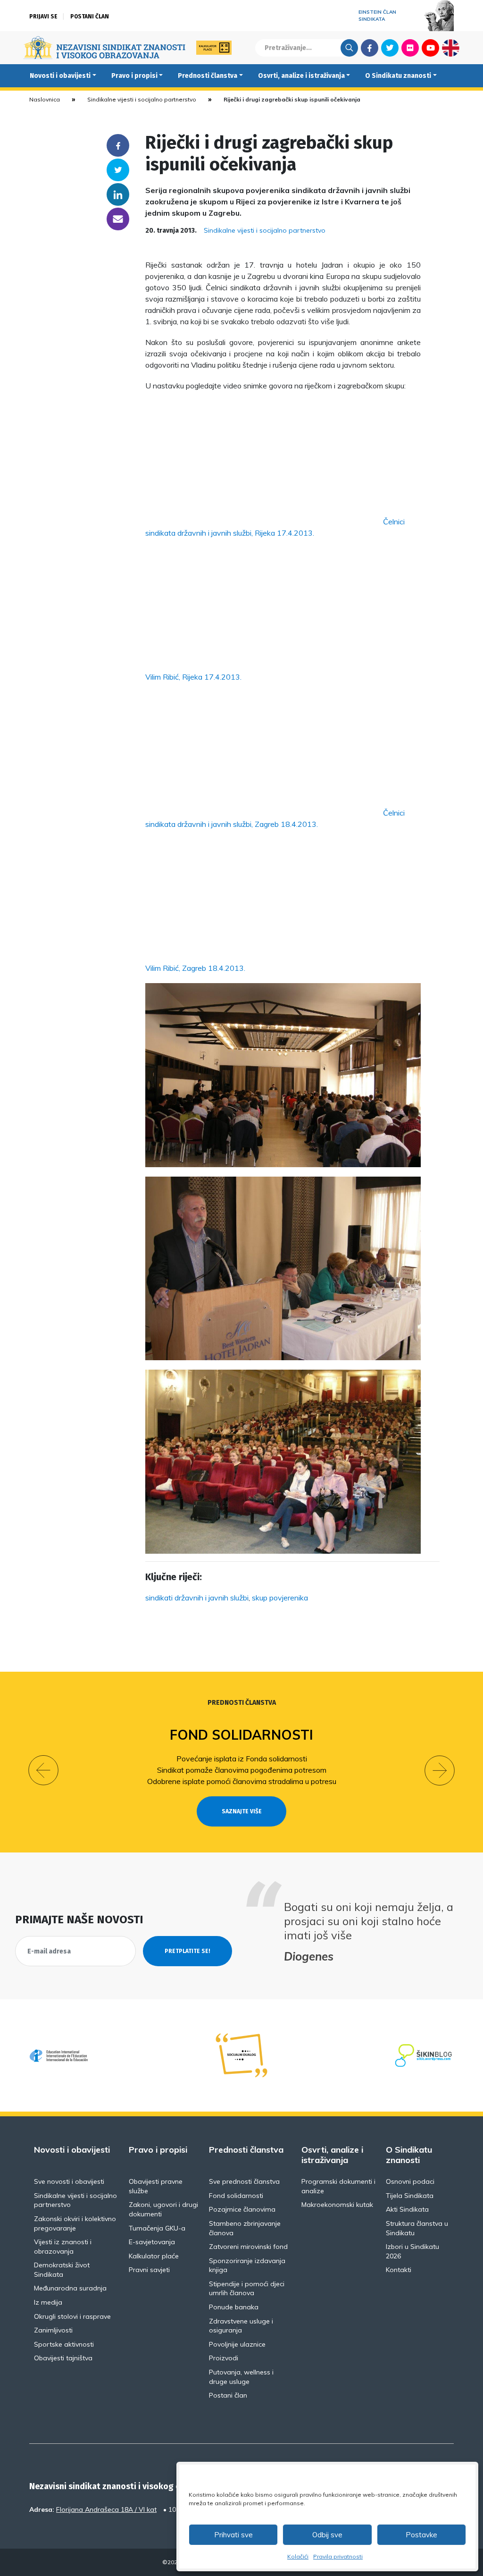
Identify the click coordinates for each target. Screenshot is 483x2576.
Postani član (90, 17)
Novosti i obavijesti (60, 76)
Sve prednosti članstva (244, 2181)
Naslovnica (45, 99)
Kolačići (298, 2556)
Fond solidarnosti (241, 1735)
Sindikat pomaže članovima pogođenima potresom (242, 1770)
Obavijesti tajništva (63, 2358)
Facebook (370, 48)
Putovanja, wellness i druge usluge (241, 2377)
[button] (43, 1770)
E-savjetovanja (152, 2242)
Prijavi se (43, 17)
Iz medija (48, 2302)
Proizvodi (224, 2358)
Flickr (410, 48)
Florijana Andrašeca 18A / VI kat (106, 2509)
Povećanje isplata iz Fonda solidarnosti (242, 1759)
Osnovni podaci (410, 2181)
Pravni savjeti (149, 2270)
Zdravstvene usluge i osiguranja (241, 2326)
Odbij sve (327, 2535)
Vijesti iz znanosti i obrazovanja (63, 2247)
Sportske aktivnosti (64, 2344)
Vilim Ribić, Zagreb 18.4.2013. (195, 968)
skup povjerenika (280, 1598)
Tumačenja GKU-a (157, 2228)
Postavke (421, 2535)
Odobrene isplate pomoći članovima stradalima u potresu (242, 1781)
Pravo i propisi (134, 76)
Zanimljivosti (53, 2330)
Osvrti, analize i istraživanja (301, 76)
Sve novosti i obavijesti (69, 2181)
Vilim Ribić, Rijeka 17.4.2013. (193, 677)
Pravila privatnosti (338, 2556)
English (451, 48)
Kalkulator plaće (154, 2256)
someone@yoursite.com (118, 219)
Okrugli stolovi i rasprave (72, 2316)
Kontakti (399, 2270)
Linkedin (118, 194)
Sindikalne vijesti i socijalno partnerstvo (142, 99)
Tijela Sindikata (410, 2196)
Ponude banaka (234, 2307)
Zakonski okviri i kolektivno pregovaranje (75, 2223)
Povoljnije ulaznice (237, 2344)
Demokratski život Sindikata (62, 2270)
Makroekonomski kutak (337, 2205)
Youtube (430, 48)
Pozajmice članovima (242, 2209)
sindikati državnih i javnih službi (197, 1598)
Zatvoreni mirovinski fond (248, 2247)
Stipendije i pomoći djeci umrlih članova (247, 2289)
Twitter (390, 48)
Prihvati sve (233, 2535)
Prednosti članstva (208, 76)
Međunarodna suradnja (70, 2288)
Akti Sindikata (407, 2209)
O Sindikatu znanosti (398, 76)
